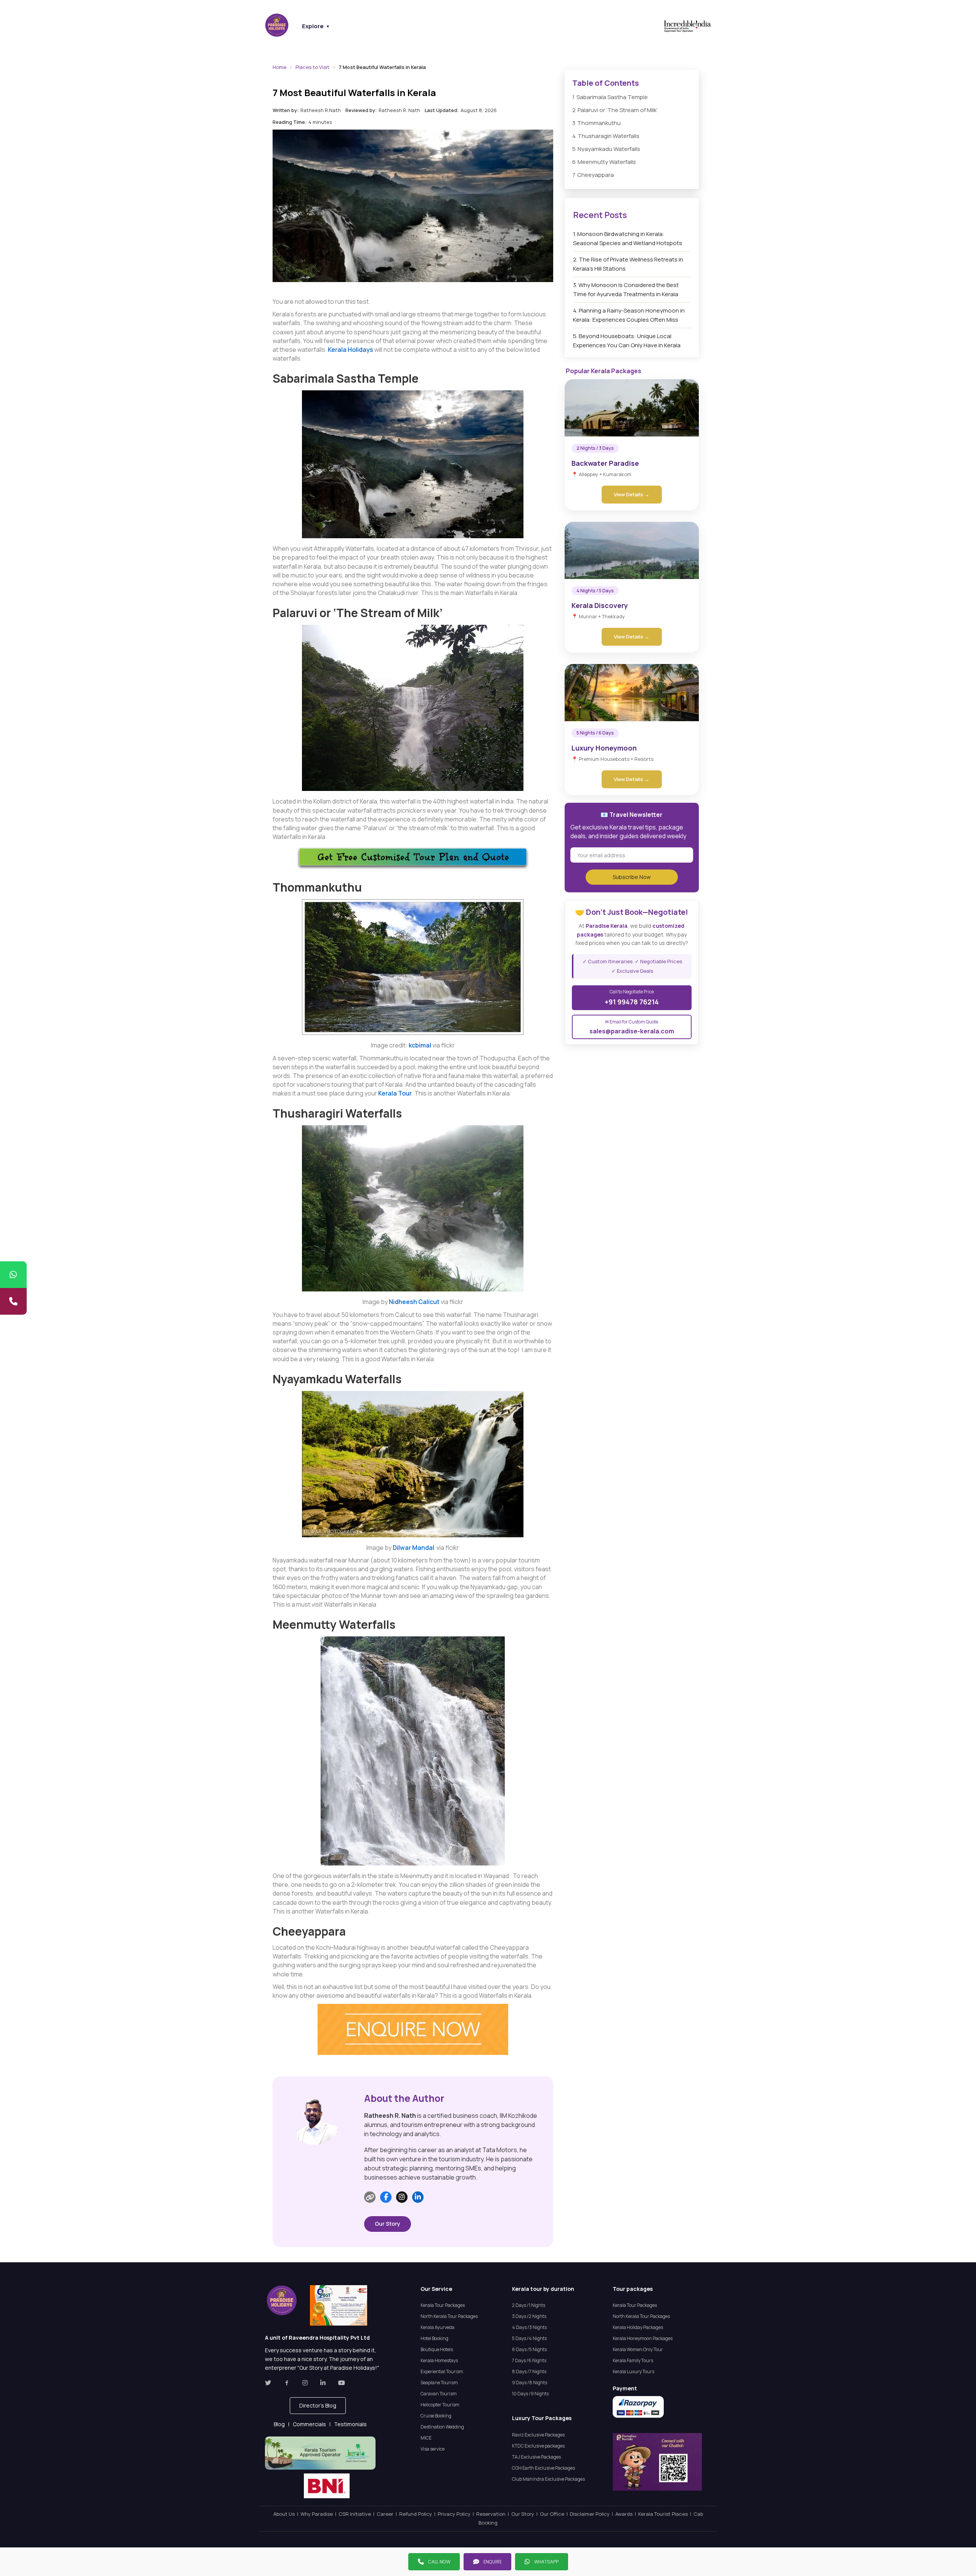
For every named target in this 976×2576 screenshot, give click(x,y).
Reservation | (494, 2514)
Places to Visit (312, 67)
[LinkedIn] (418, 2197)
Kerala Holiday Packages (638, 2327)
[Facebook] (386, 2197)
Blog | (283, 2424)
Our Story (388, 2224)
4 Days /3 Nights (529, 2327)
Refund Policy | (418, 2514)
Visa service (433, 2449)
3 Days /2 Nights (529, 2316)
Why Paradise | (319, 2514)
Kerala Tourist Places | (666, 2514)
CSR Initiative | (358, 2514)
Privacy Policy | (457, 2514)
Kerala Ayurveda (437, 2327)
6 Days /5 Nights (529, 2349)
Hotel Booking (434, 2338)
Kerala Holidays (351, 350)
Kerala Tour (395, 1093)
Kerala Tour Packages (443, 2305)
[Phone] (13, 1301)
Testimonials (350, 2424)
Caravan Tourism (439, 2394)
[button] (318, 2406)
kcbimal (420, 1045)
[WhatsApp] (13, 1275)
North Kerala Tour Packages (449, 2316)
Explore (316, 26)
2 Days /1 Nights (529, 2305)
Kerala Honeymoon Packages (643, 2338)
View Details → (632, 494)
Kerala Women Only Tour (638, 2349)
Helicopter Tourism (440, 2405)
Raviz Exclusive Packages (538, 2435)
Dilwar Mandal (415, 1548)
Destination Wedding (442, 2427)
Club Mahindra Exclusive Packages (548, 2479)
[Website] (370, 2197)
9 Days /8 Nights (530, 2383)
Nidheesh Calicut (414, 1302)
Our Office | (555, 2514)
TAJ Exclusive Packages (536, 2457)
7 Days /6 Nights (529, 2360)
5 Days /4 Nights (529, 2338)
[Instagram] (402, 2197)
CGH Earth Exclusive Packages (543, 2468)
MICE (426, 2438)
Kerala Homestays (439, 2360)
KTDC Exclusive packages (538, 2446)
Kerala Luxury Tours (633, 2371)
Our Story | (526, 2514)
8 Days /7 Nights (529, 2371)
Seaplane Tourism (439, 2383)
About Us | (287, 2514)
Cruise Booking (436, 2416)
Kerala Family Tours (633, 2360)
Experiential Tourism (442, 2371)
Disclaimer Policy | (593, 2514)
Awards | (627, 2514)
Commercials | (313, 2424)
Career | (388, 2514)
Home (279, 67)
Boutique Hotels (437, 2349)
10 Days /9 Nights (530, 2394)
